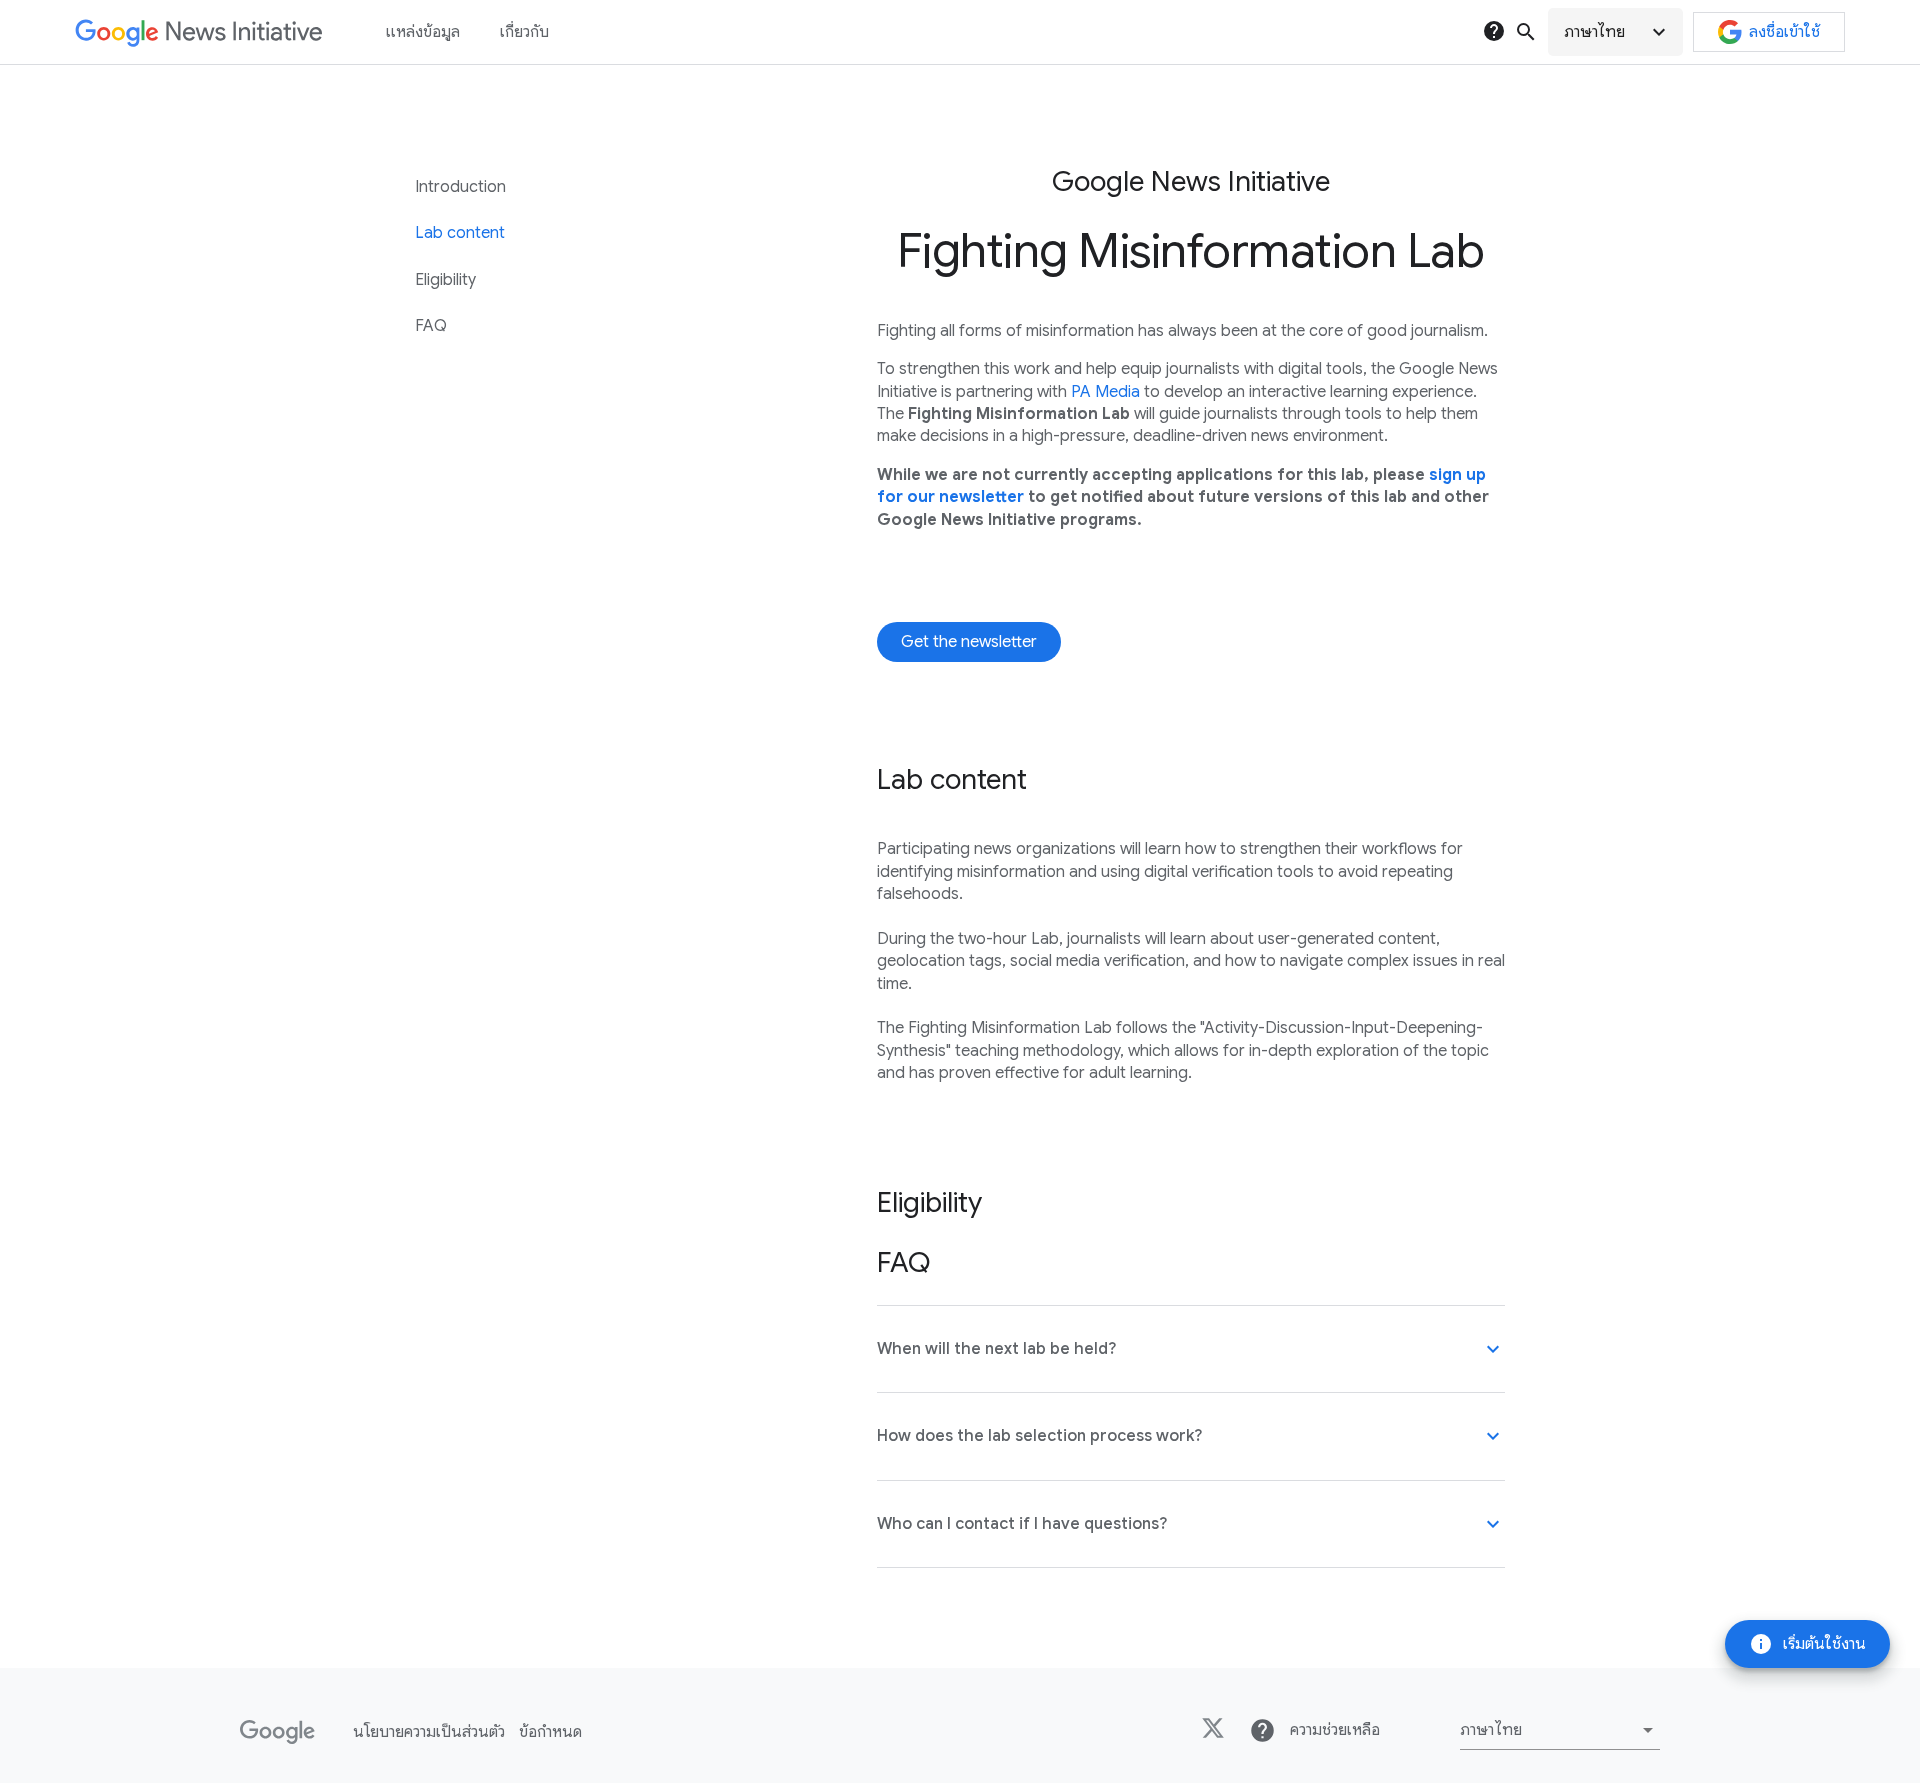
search (1526, 32)
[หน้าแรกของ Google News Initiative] (198, 32)
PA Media (1105, 392)
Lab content (460, 233)
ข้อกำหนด (550, 1732)
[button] (1615, 32)
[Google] (277, 1732)
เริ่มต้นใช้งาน (1807, 1644)
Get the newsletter (969, 642)
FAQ (431, 326)
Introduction (460, 187)
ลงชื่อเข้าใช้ (1784, 32)
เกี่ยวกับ (524, 32)
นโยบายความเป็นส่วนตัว (429, 1732)
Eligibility (445, 280)
